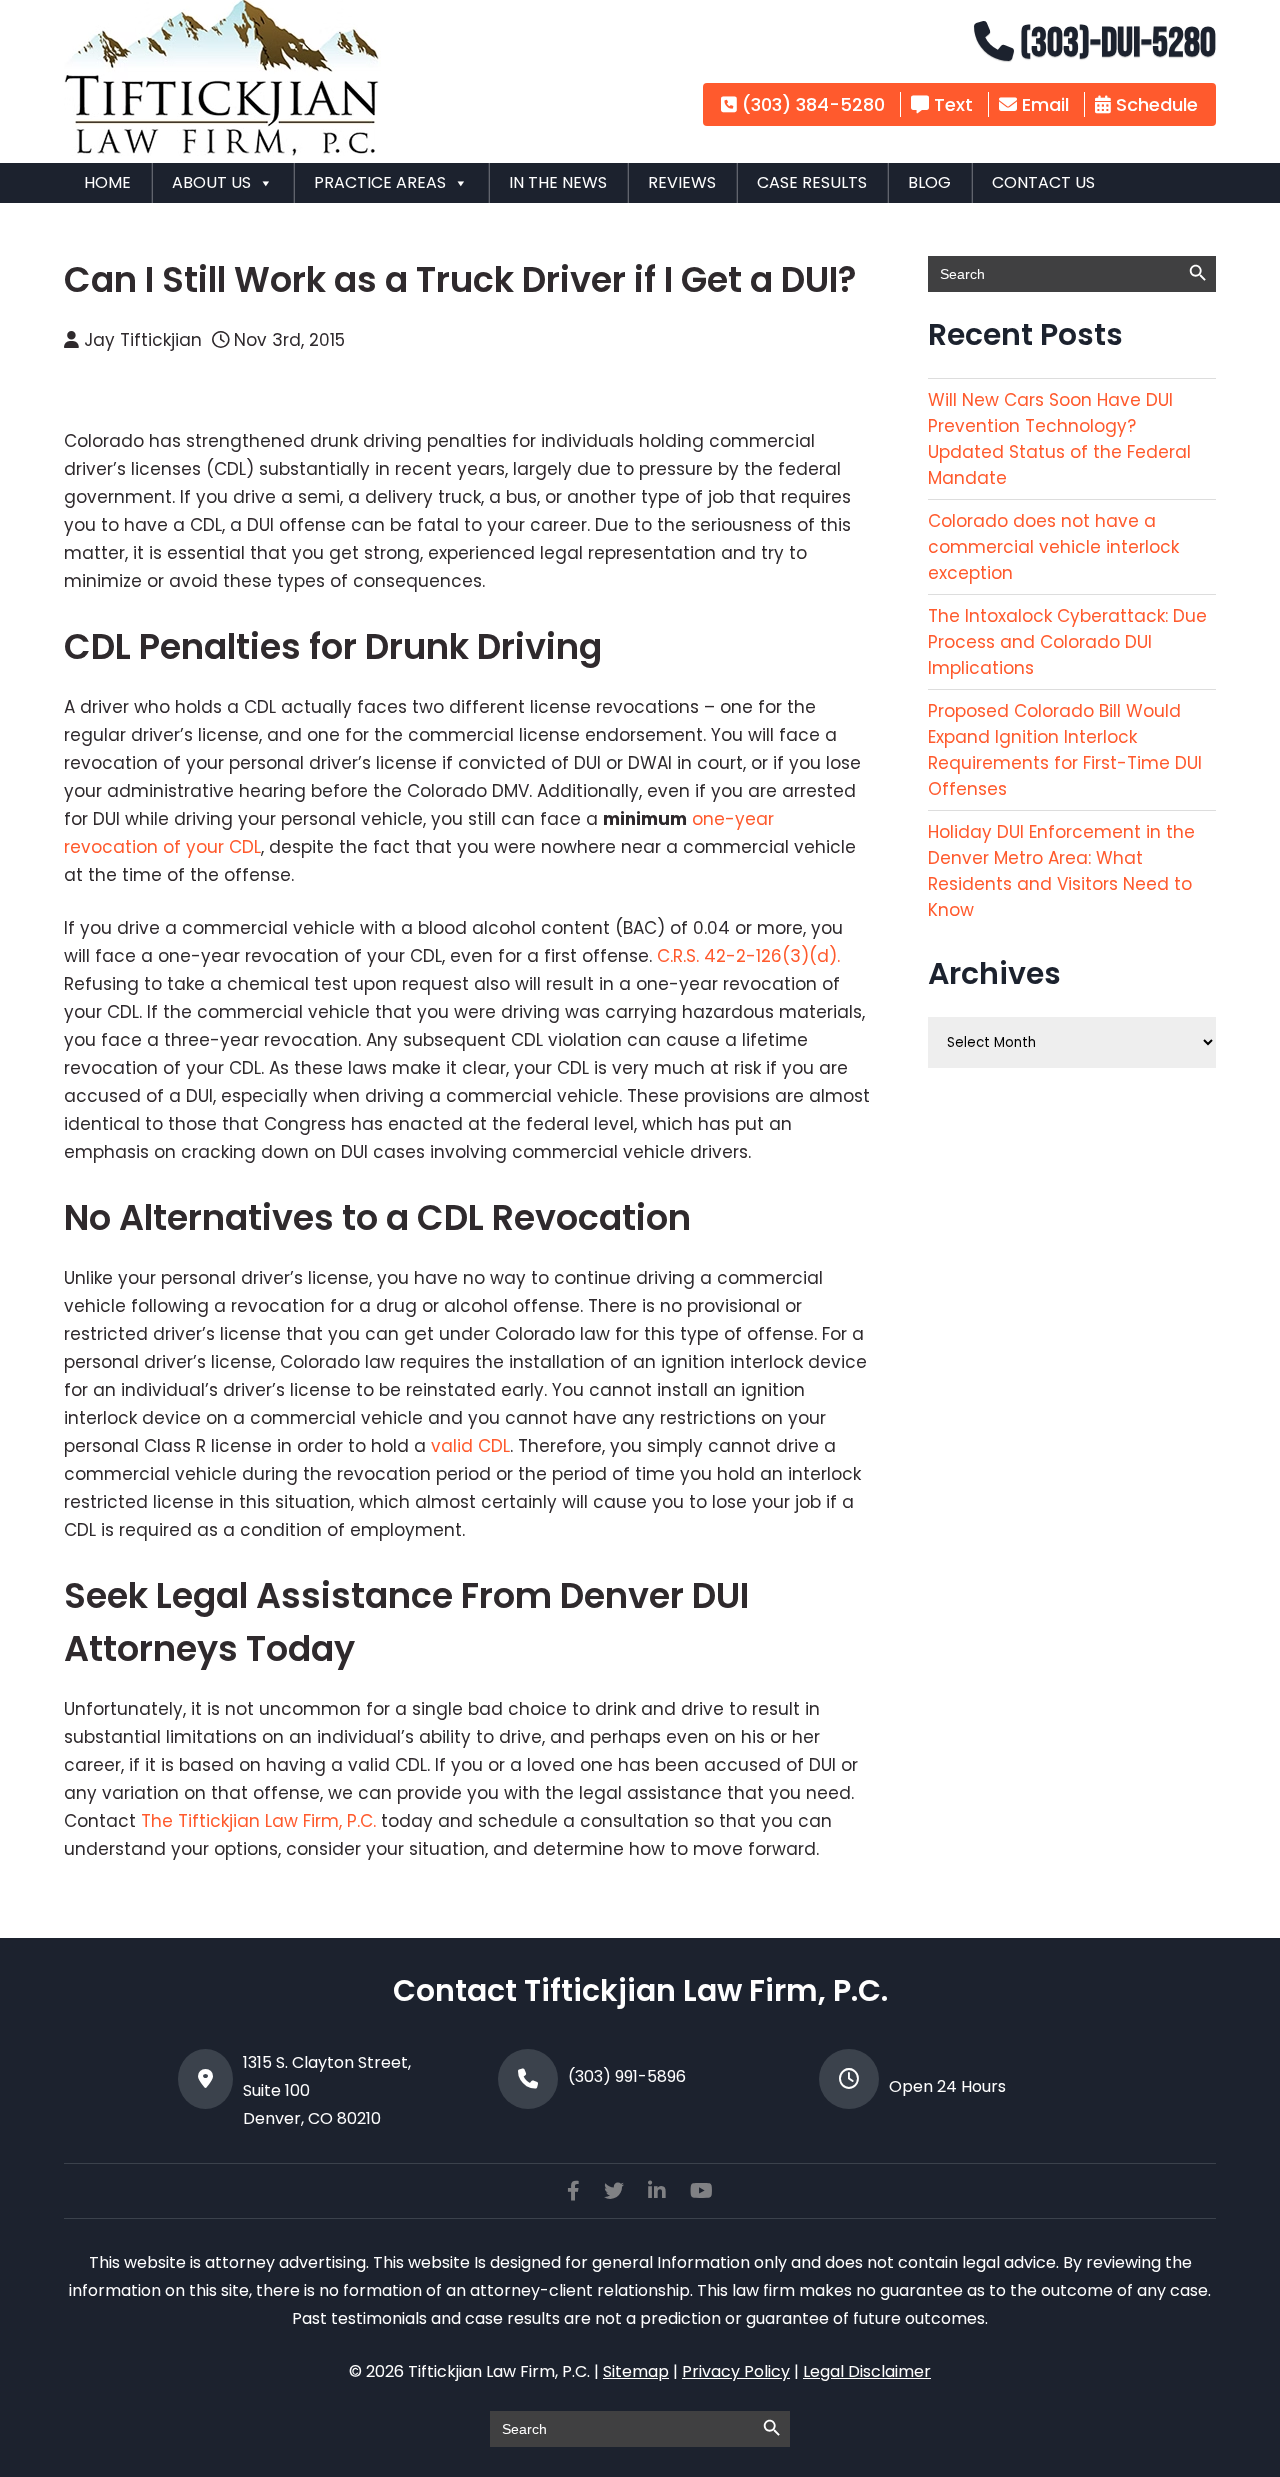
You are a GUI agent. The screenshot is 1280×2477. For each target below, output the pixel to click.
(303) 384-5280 (811, 104)
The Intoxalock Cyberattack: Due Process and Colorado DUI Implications (1067, 642)
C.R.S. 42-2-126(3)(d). (748, 956)
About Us (211, 182)
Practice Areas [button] (380, 182)
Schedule (1154, 104)
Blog (929, 182)
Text (951, 104)
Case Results (812, 182)
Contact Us (1043, 182)
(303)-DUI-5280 (1115, 44)
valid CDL (468, 1446)
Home (107, 182)
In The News (558, 182)
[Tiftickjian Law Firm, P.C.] (222, 150)
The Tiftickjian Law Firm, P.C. (258, 1821)
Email (1043, 104)
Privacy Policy (736, 2371)
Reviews (682, 182)
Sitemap (636, 2371)
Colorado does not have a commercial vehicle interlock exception (1053, 547)
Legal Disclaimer (867, 2371)
